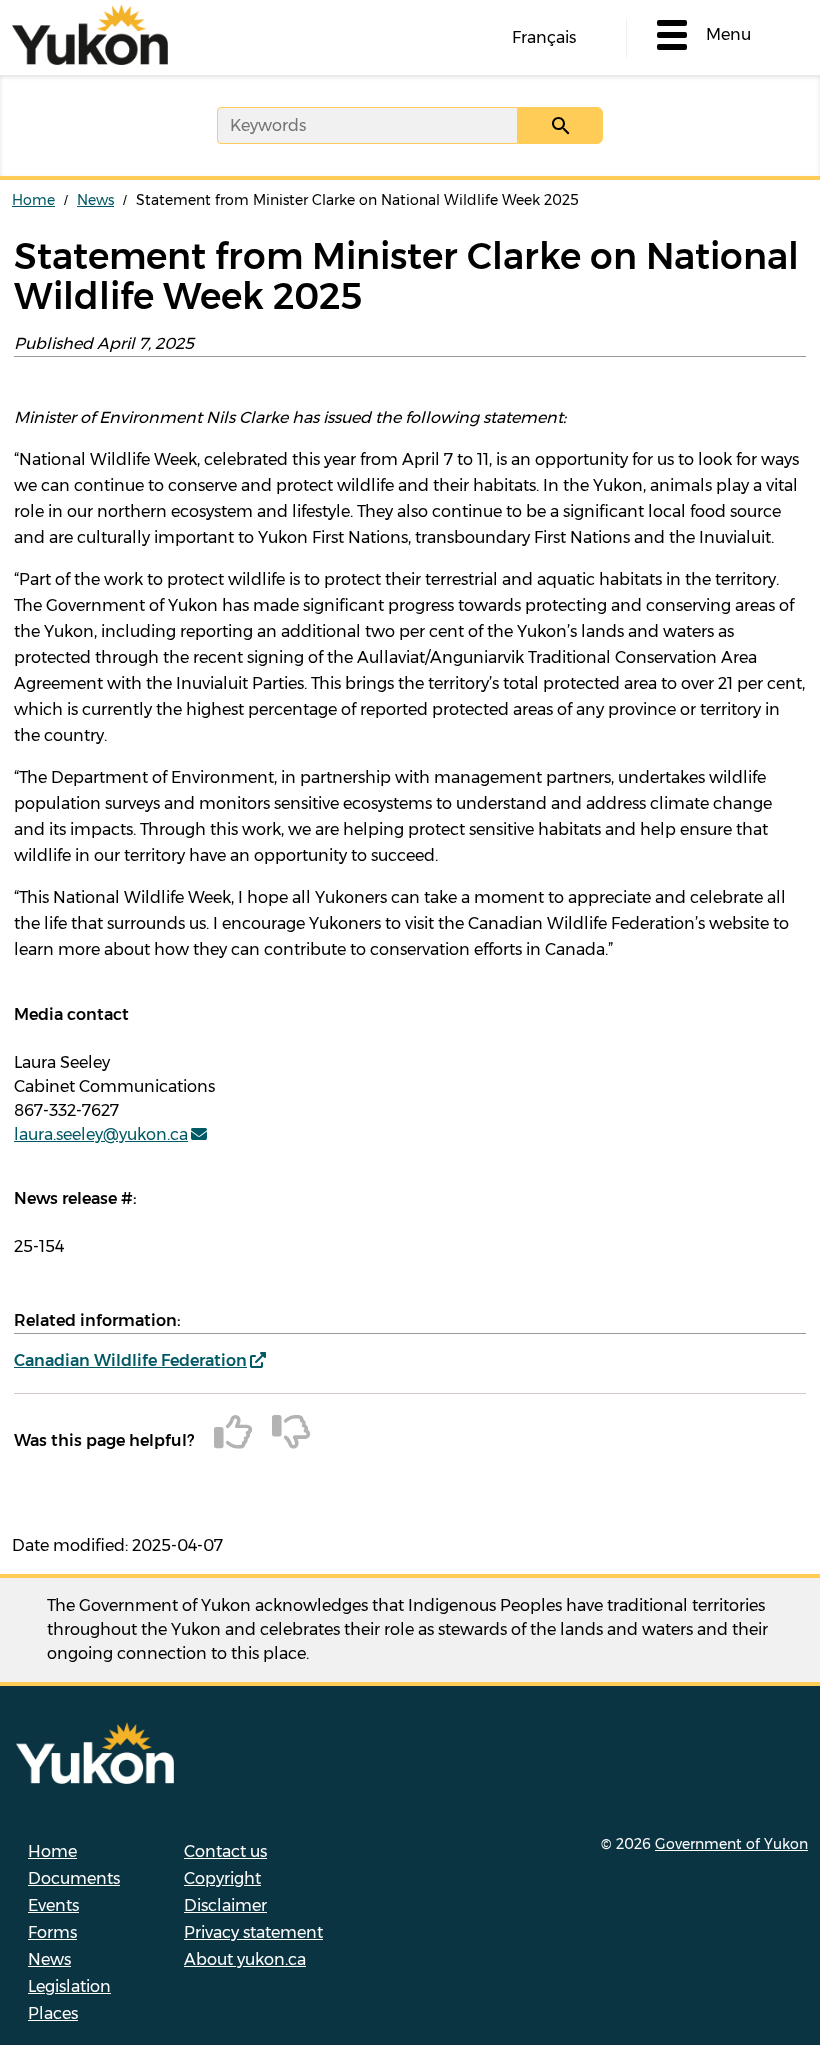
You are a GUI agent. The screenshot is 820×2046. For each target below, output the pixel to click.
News (95, 200)
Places (53, 2013)
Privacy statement (253, 1932)
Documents (74, 1878)
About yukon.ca (245, 1959)
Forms (52, 1932)
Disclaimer (225, 1905)
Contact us (225, 1851)
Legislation (69, 1986)
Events (53, 1905)
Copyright (222, 1878)
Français (544, 37)
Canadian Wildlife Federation (130, 1360)
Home (33, 200)
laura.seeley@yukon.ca (101, 1134)
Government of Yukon (731, 1844)
